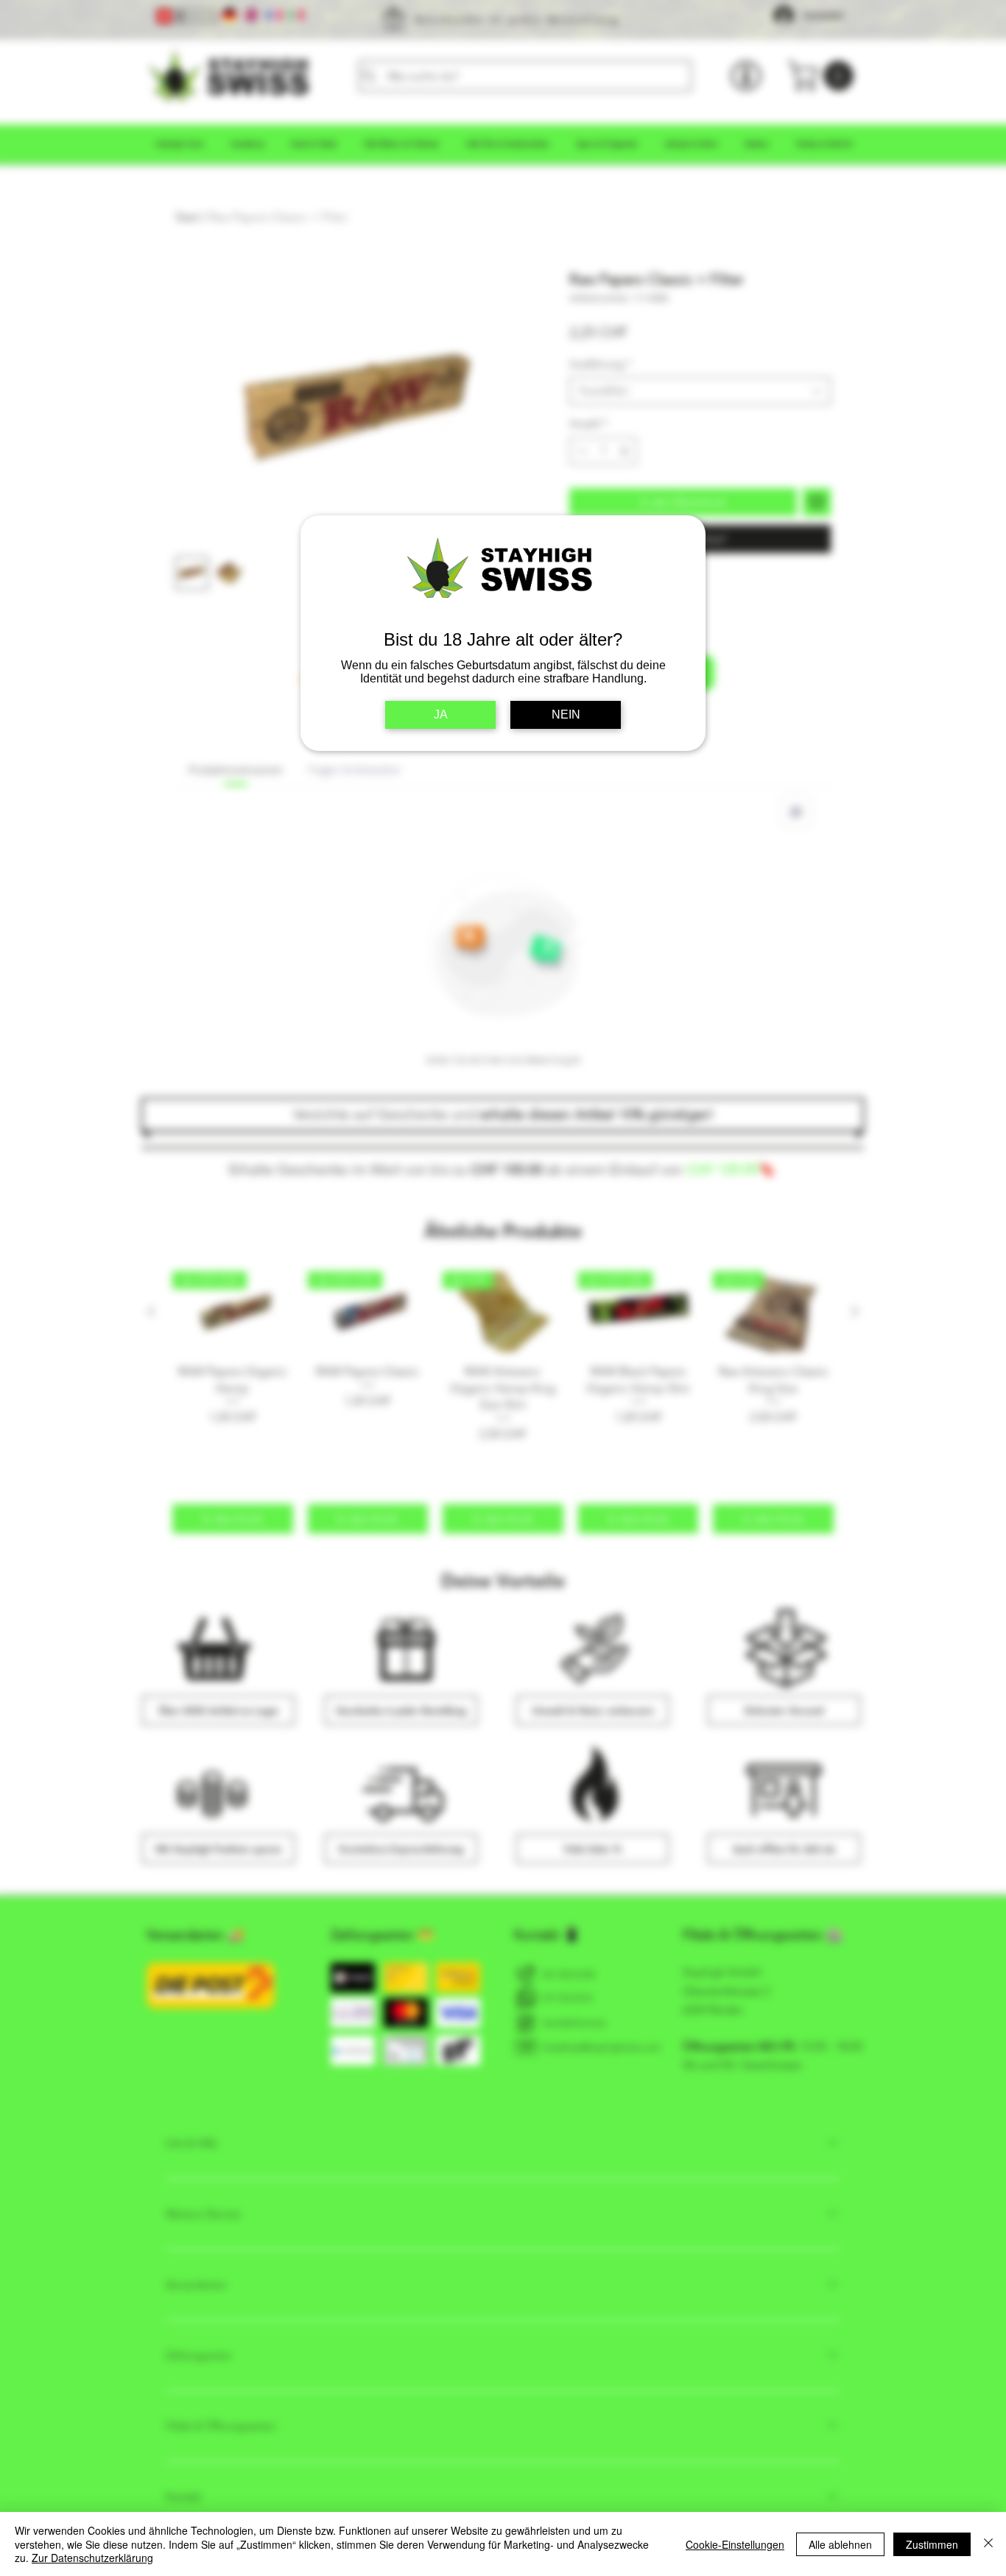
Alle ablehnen (840, 2544)
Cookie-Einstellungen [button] (735, 2544)
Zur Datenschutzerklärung (92, 2558)
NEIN (566, 714)
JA (441, 714)
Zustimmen (932, 2544)
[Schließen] (988, 2544)
